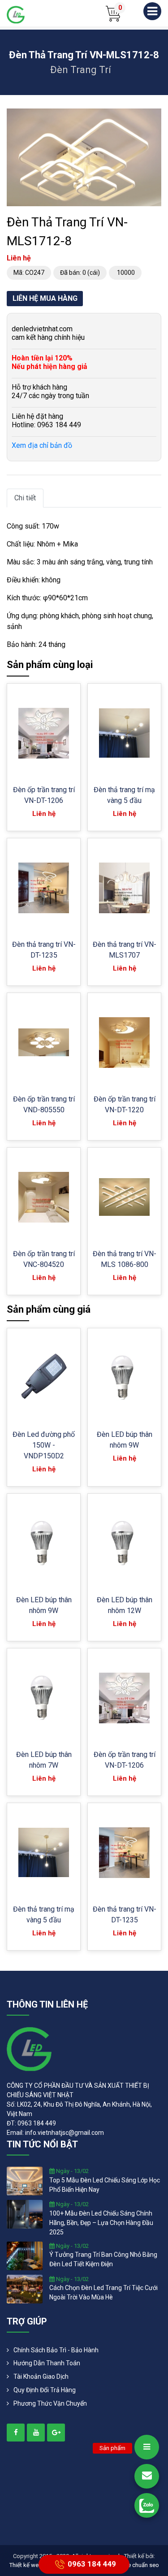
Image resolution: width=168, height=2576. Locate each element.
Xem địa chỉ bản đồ (42, 445)
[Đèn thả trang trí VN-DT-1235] (44, 888)
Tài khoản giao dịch (41, 2377)
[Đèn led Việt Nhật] (16, 14)
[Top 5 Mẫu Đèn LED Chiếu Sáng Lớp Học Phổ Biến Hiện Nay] (25, 2181)
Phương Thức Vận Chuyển (50, 2403)
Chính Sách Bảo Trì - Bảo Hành (56, 2350)
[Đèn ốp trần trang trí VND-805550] (44, 1042)
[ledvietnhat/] (16, 2433)
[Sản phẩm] (147, 2447)
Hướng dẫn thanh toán (47, 2363)
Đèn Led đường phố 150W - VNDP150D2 (44, 1445)
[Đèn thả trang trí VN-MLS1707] (124, 888)
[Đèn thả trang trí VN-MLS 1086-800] (124, 1197)
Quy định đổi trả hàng (45, 2390)
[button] (153, 117)
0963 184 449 (92, 2563)
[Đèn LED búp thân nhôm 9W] (124, 1377)
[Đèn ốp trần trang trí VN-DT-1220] (124, 1043)
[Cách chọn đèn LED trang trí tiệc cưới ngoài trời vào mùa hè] (25, 2288)
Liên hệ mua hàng (45, 298)
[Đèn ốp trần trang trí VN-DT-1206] (44, 733)
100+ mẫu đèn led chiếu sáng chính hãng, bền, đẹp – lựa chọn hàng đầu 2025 (101, 2223)
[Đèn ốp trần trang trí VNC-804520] (44, 1197)
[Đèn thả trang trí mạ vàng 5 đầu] (124, 733)
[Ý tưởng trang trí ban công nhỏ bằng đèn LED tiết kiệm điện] (25, 2255)
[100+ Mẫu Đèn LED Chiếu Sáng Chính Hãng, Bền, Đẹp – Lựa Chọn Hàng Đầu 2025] (25, 2214)
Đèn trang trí (81, 70)
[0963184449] (147, 2505)
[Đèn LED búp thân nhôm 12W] (124, 1543)
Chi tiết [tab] (25, 498)
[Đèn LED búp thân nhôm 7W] (44, 1698)
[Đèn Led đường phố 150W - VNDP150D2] (44, 1378)
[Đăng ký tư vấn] (147, 2476)
